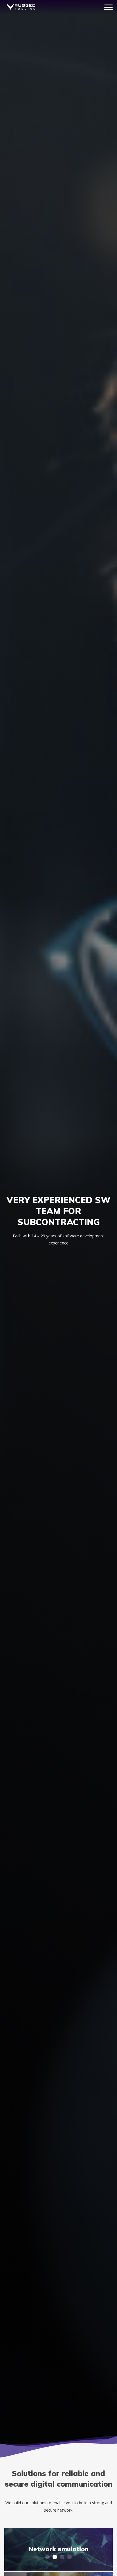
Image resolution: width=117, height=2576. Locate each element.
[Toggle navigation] (108, 7)
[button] (47, 2557)
